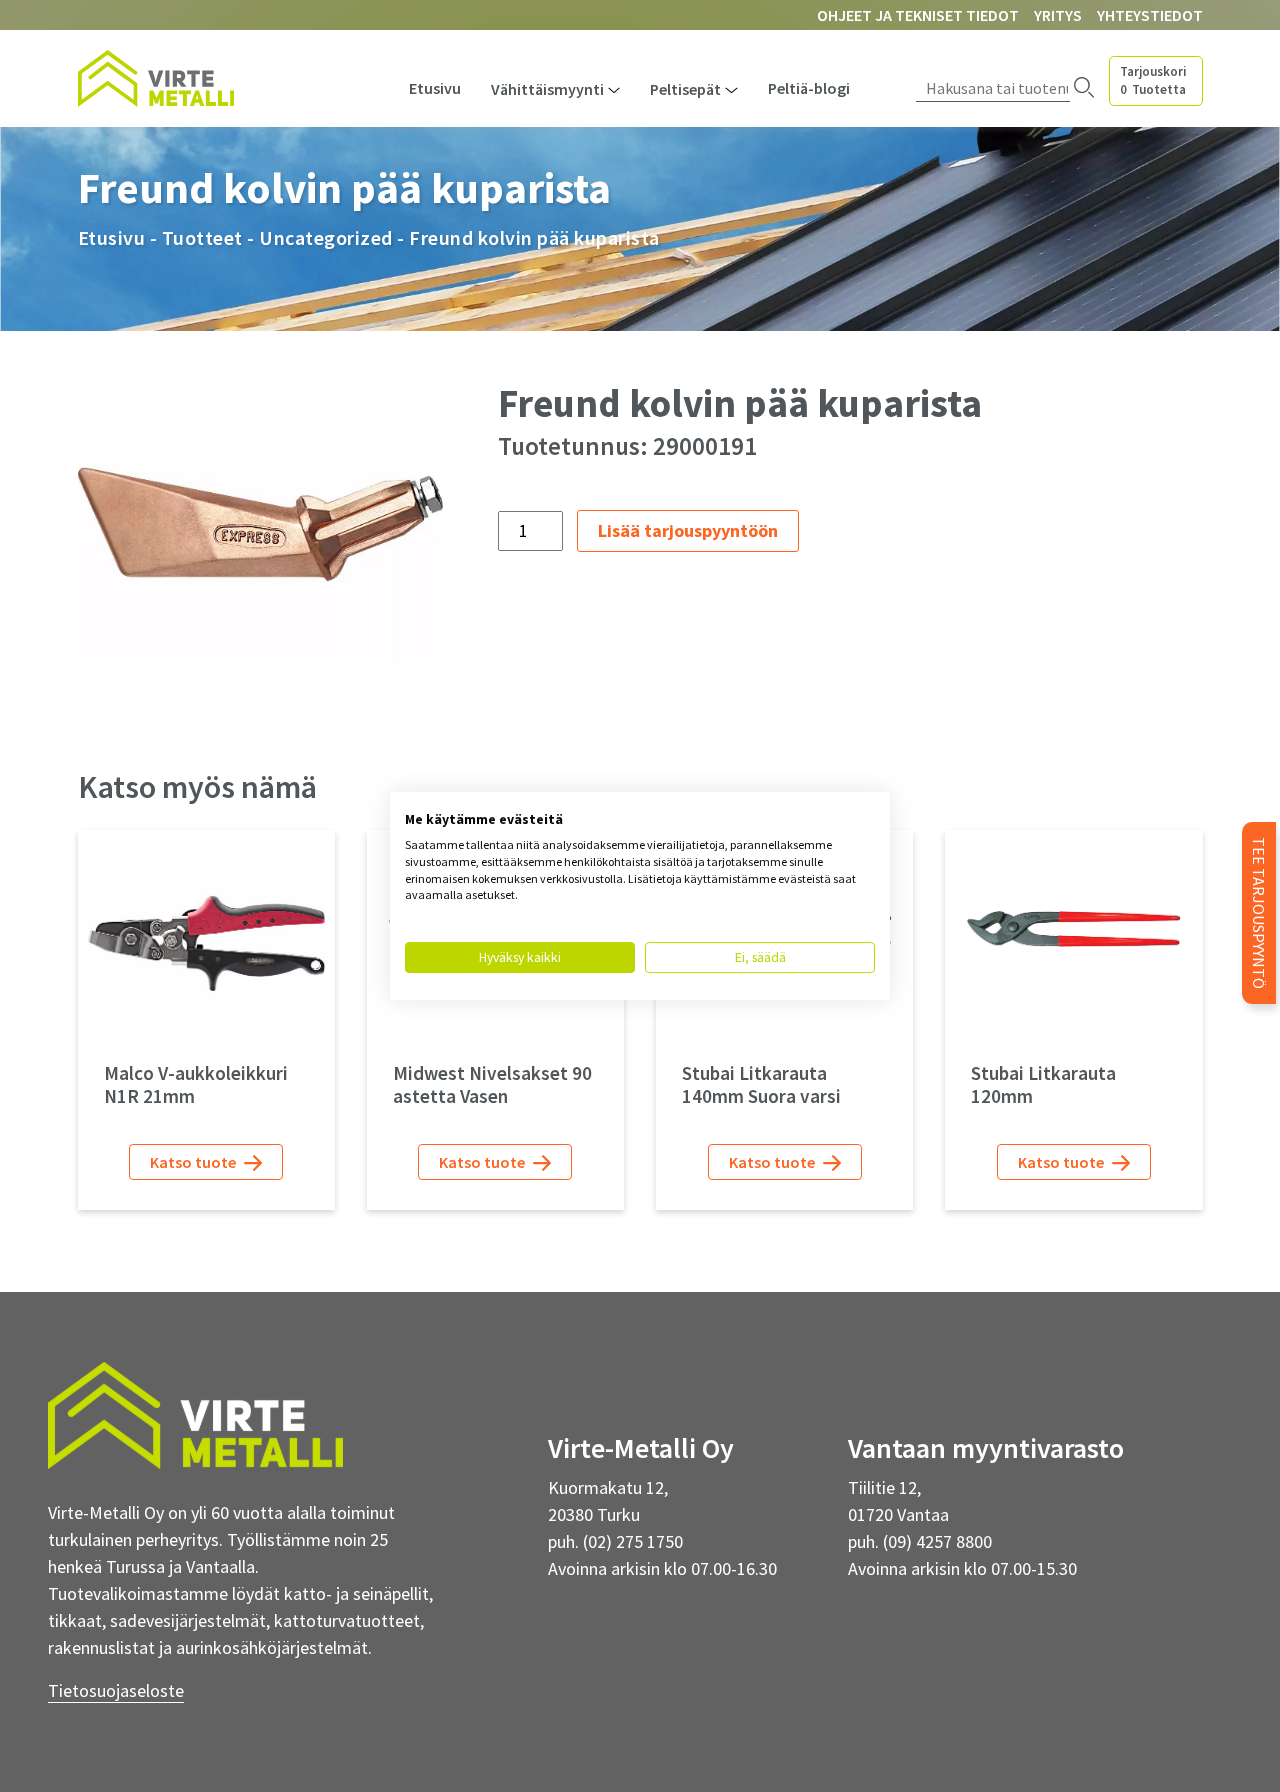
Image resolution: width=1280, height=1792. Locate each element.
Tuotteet (202, 237)
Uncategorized (326, 237)
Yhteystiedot (1150, 15)
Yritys (1058, 15)
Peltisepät (685, 89)
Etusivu (435, 88)
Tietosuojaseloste (116, 1690)
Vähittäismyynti (547, 89)
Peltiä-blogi (809, 88)
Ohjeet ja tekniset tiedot (918, 15)
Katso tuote (194, 1162)
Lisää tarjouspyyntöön (688, 530)
